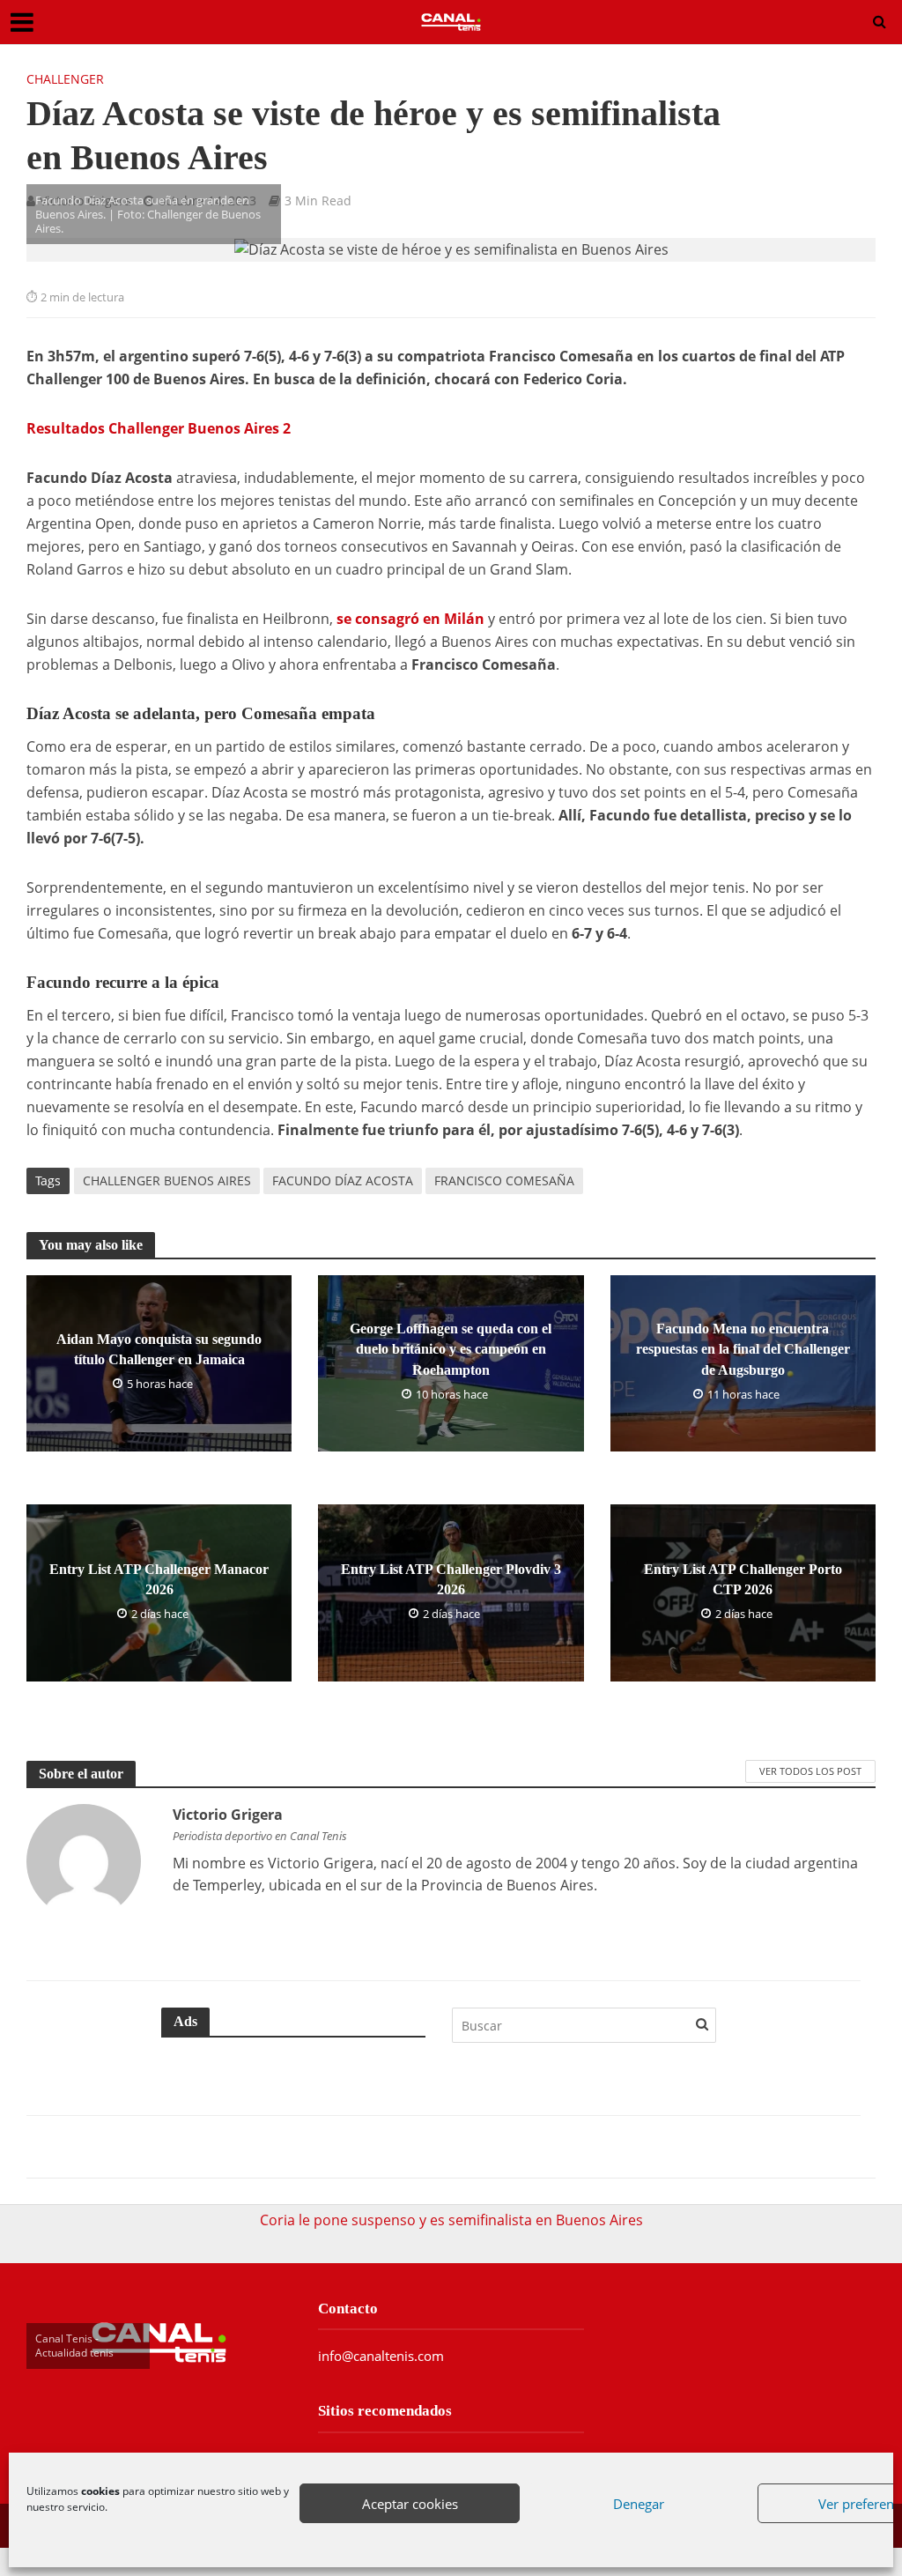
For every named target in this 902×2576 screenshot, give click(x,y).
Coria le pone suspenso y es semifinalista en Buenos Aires (451, 2220)
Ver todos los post (810, 1771)
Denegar (639, 2504)
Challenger (65, 79)
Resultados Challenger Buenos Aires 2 (159, 428)
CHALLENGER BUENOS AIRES (167, 1180)
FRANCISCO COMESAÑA (504, 1180)
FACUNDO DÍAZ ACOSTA (343, 1180)
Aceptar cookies (410, 2504)
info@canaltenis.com (381, 2356)
